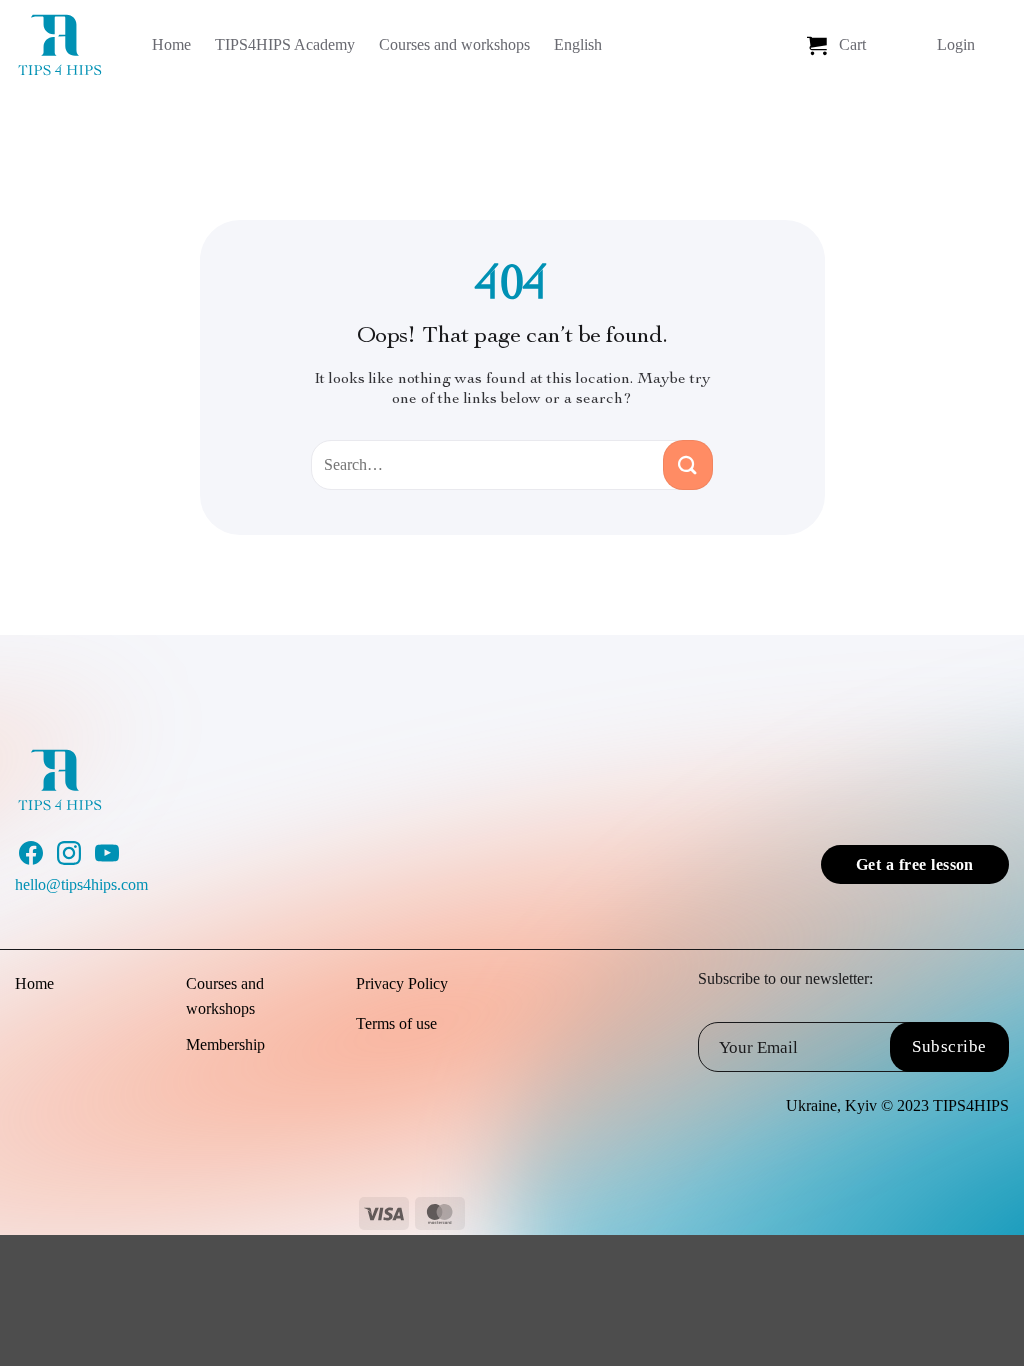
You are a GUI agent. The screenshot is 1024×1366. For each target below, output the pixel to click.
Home (171, 44)
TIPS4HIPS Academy (285, 44)
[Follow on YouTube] (107, 859)
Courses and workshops (454, 44)
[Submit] (688, 465)
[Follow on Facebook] (31, 859)
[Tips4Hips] (66, 45)
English (578, 44)
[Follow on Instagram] (69, 859)
